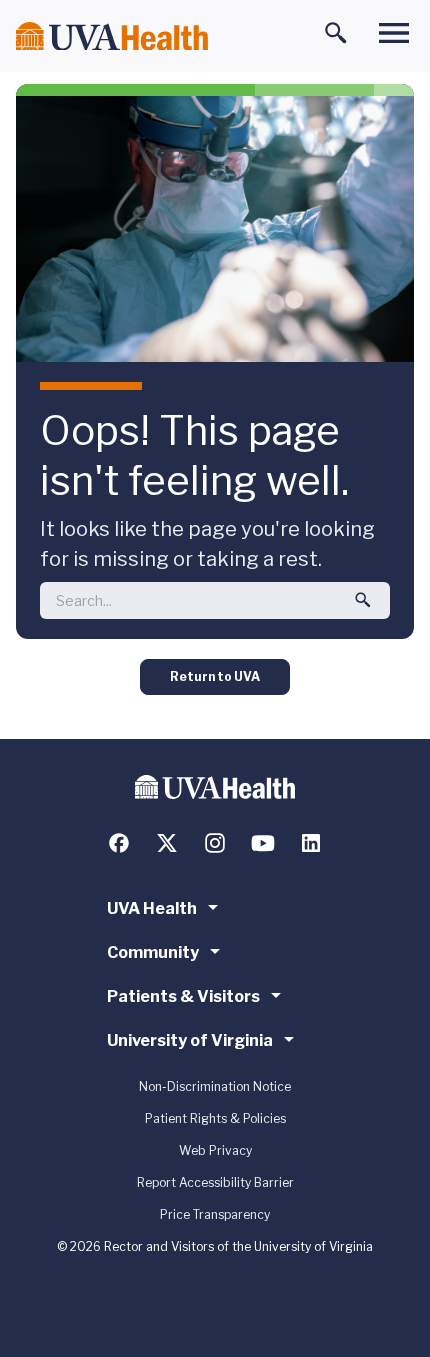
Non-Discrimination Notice (215, 1086)
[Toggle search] (336, 33)
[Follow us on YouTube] (263, 843)
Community (153, 952)
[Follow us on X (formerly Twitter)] (167, 843)
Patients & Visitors (183, 996)
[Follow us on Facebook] (119, 843)
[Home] (112, 36)
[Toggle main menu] (394, 33)
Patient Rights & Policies (215, 1118)
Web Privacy (215, 1150)
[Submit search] (363, 600)
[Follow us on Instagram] (215, 843)
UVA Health (152, 908)
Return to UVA (215, 676)
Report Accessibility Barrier (215, 1182)
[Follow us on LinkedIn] (311, 843)
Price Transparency (215, 1214)
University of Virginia (190, 1040)
